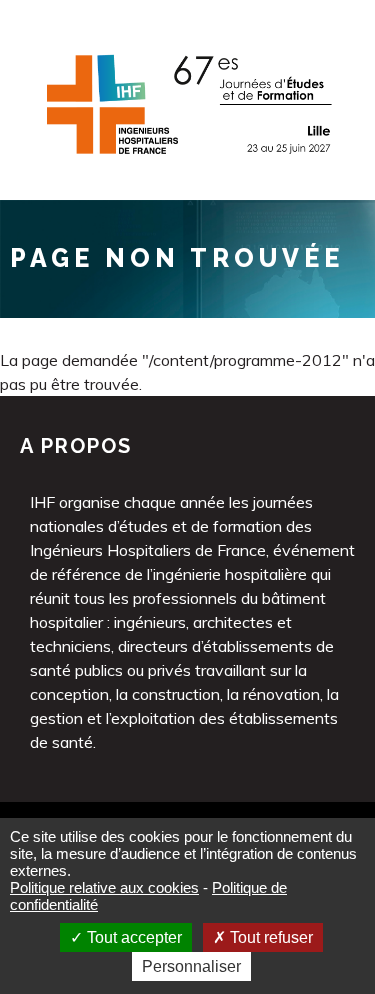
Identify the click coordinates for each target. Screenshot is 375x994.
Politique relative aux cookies (104, 887)
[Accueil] (188, 163)
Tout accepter (132, 937)
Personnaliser (191, 966)
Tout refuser (269, 937)
